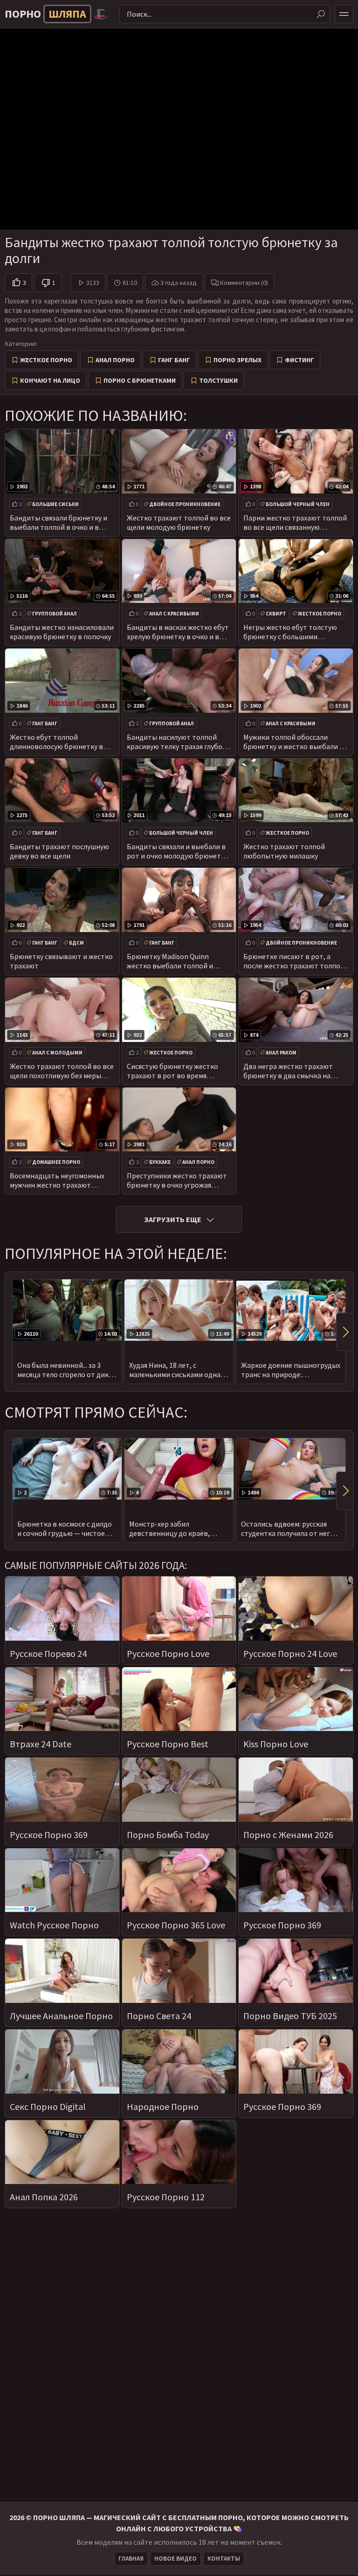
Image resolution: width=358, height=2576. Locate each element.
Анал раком (281, 1053)
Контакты (224, 2559)
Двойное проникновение (185, 504)
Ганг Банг (174, 360)
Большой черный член (298, 504)
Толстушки (218, 380)
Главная (131, 2559)
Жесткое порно (46, 360)
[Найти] (321, 14)
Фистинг (299, 360)
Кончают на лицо (50, 380)
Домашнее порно (56, 1162)
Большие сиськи (55, 504)
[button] (344, 1332)
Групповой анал (55, 614)
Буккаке (160, 1162)
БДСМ (76, 943)
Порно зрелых (238, 360)
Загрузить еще (173, 1219)
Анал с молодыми (57, 1053)
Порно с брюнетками (140, 380)
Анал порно (115, 360)
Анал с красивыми (174, 614)
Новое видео (176, 2559)
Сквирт (276, 614)
